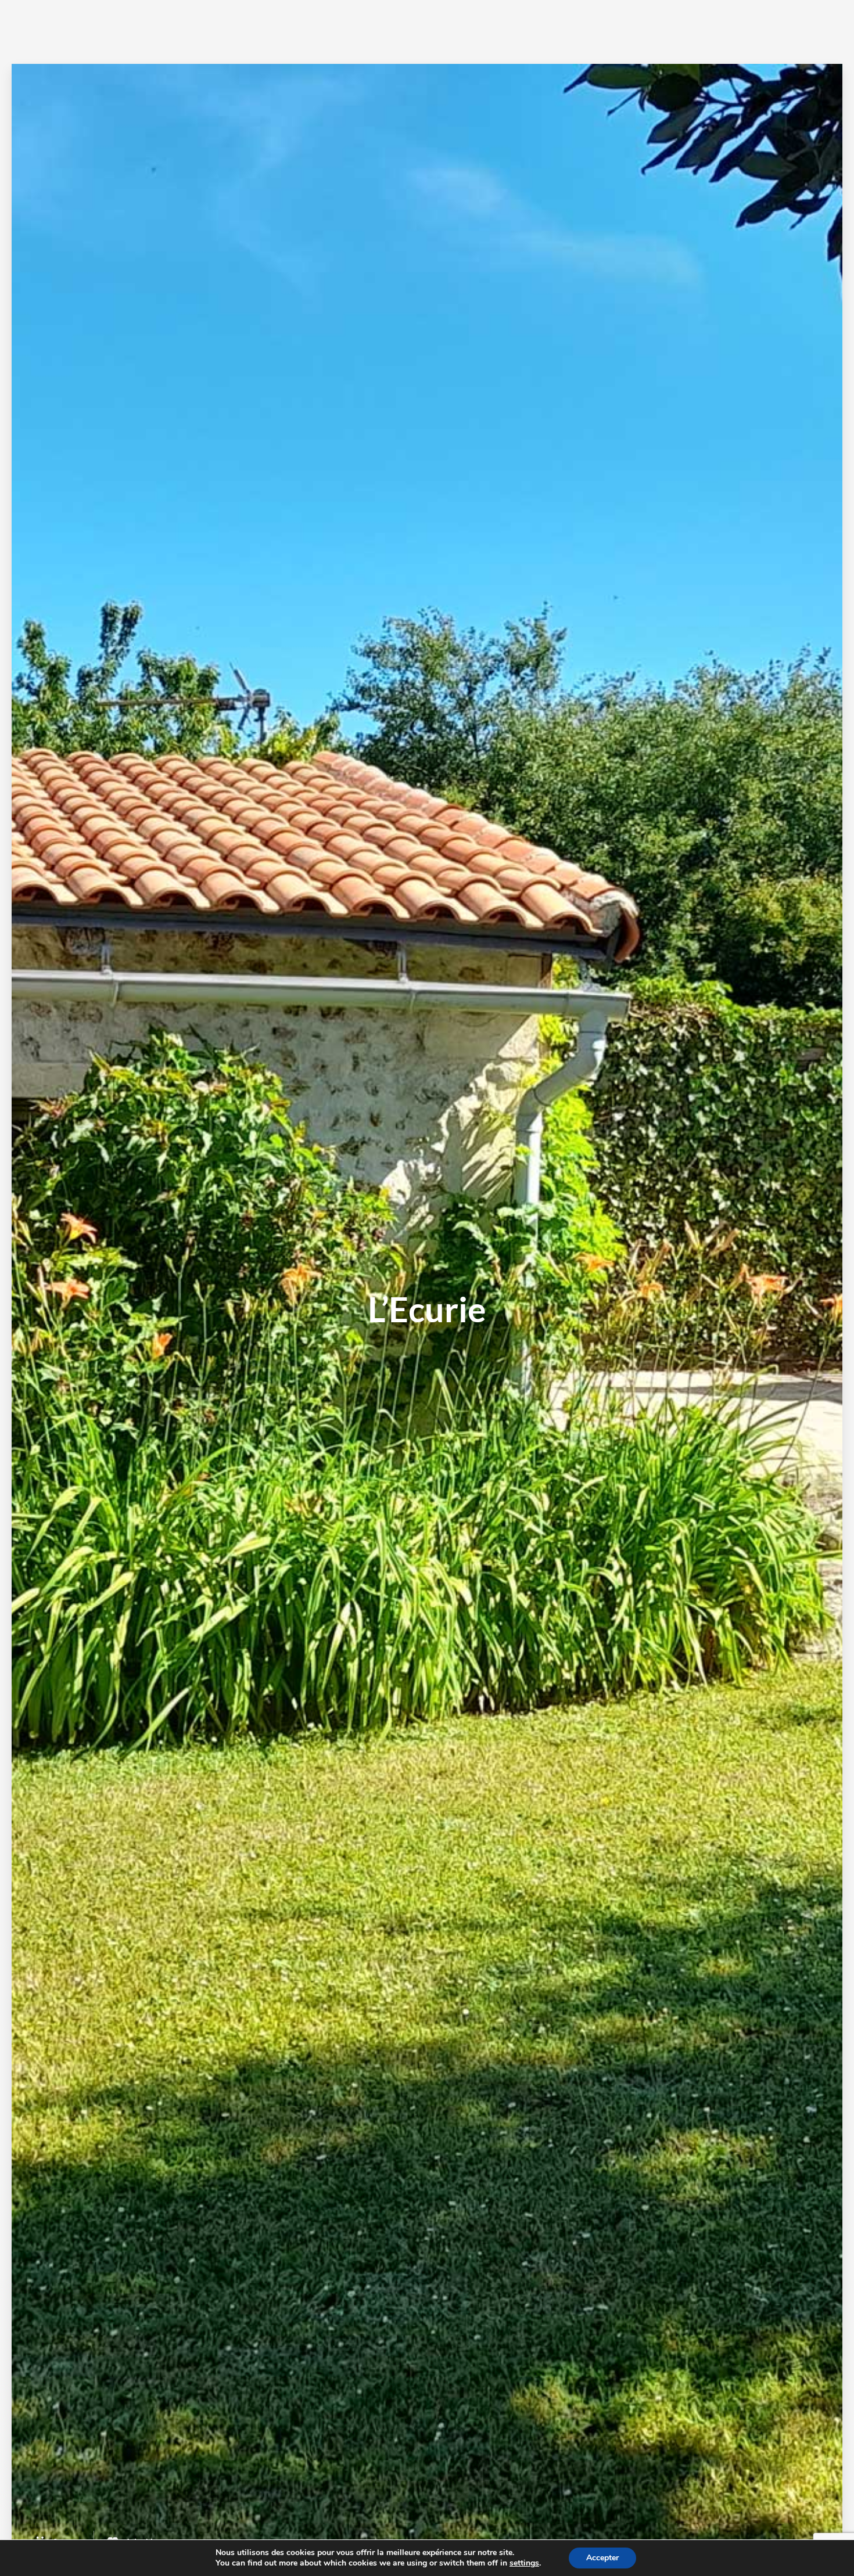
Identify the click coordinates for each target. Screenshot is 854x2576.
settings (524, 2563)
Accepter (602, 2558)
